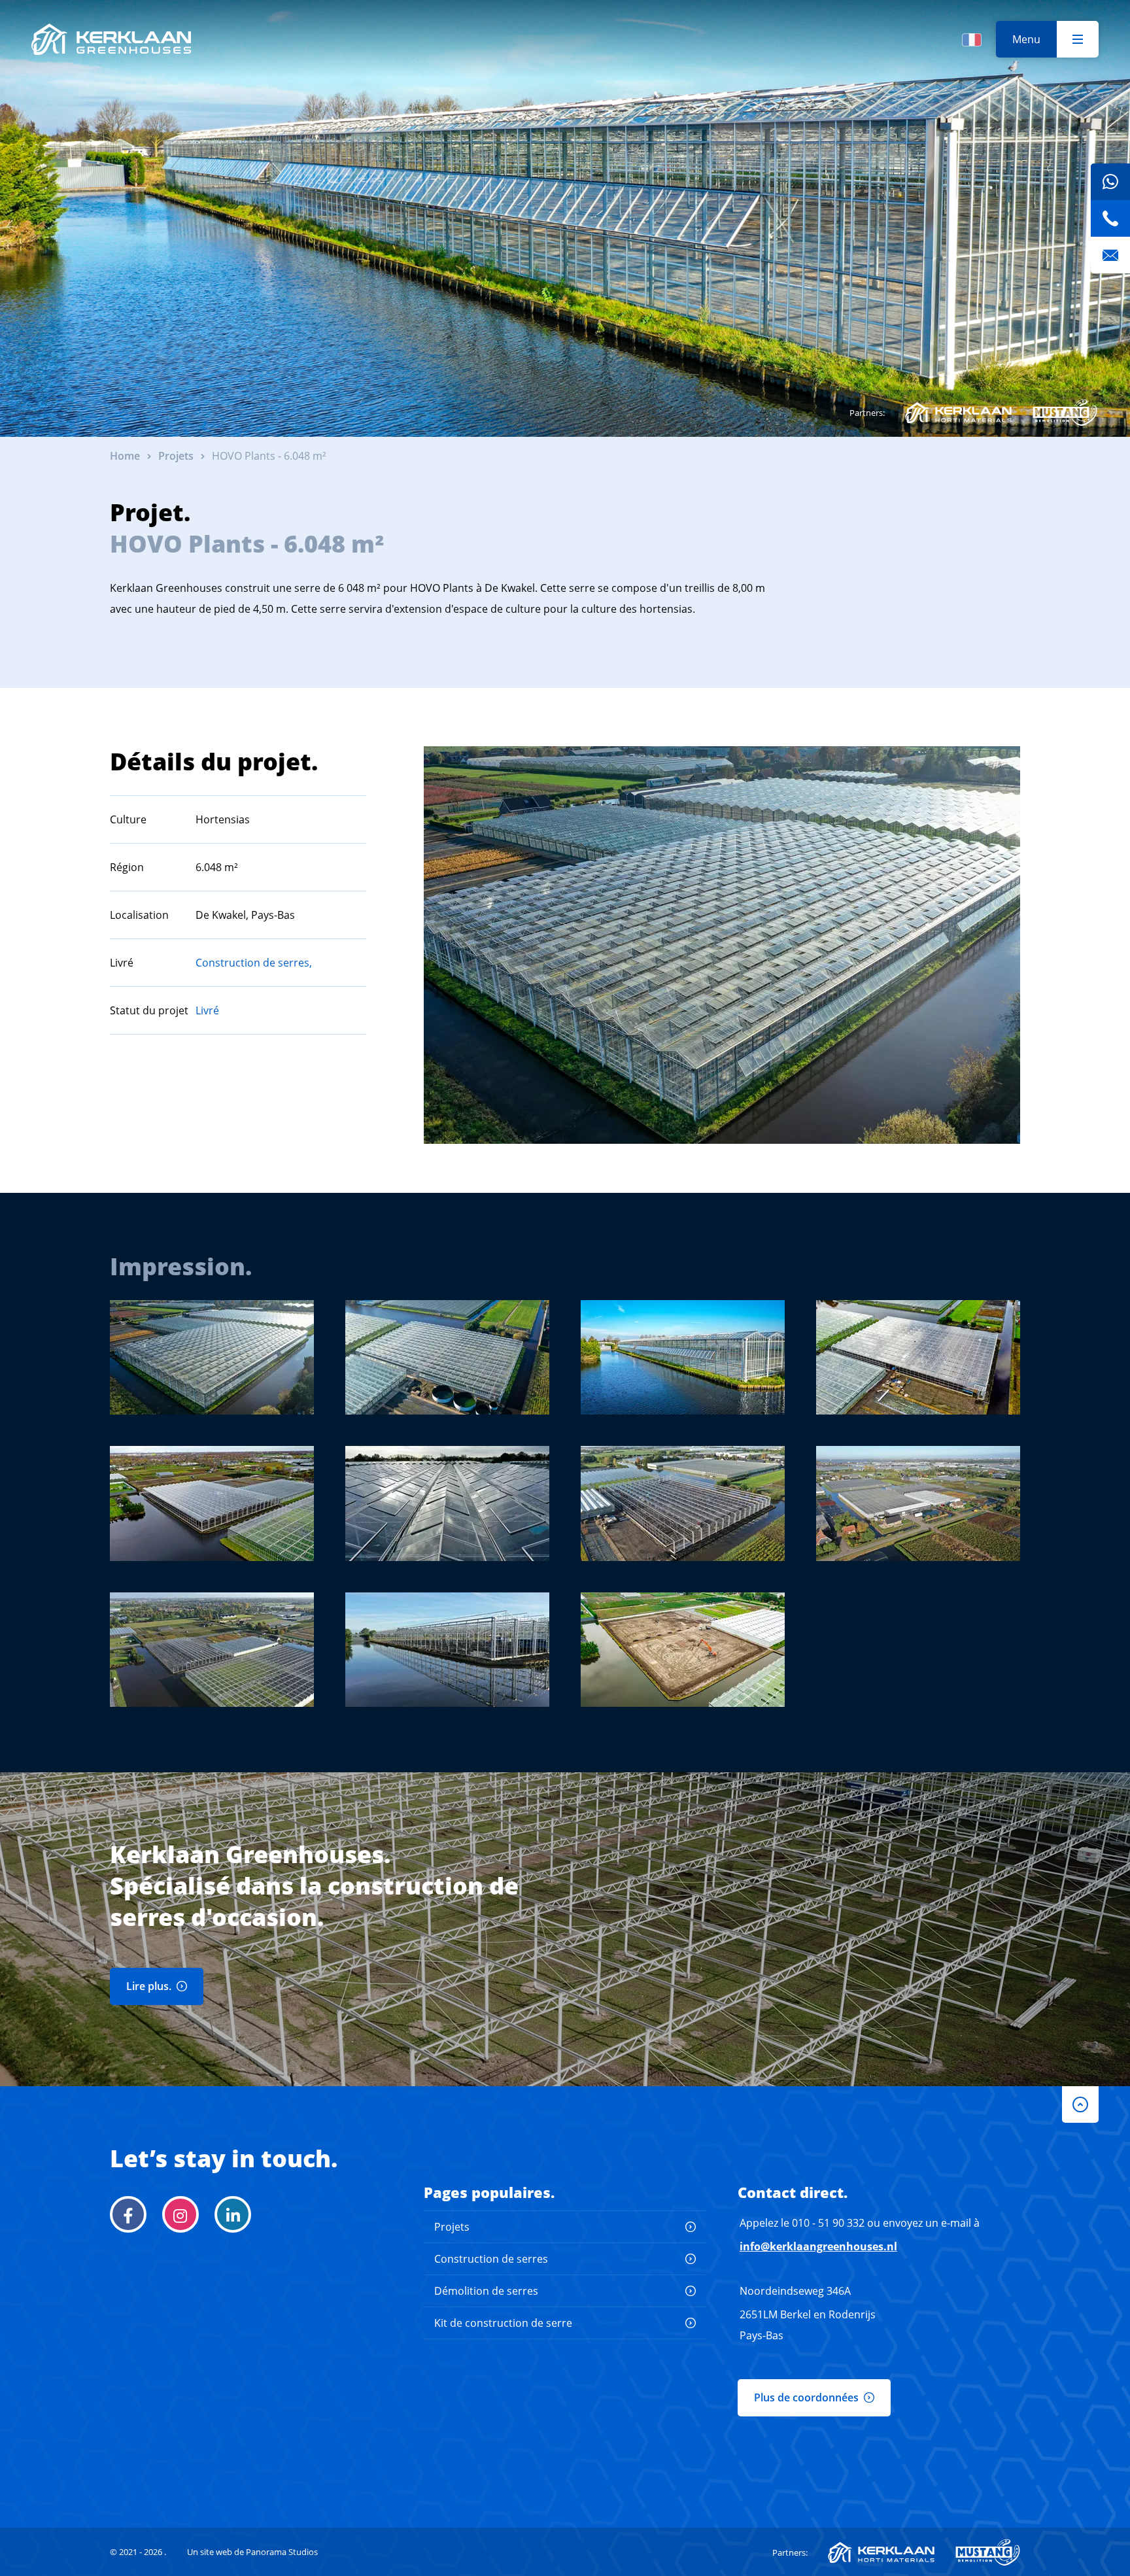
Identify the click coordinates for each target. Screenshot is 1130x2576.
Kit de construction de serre (503, 2323)
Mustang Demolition (1065, 413)
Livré (207, 1010)
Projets (452, 2227)
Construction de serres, (254, 963)
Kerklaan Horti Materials (958, 413)
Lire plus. (149, 1986)
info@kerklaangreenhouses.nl (818, 2246)
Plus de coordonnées (806, 2397)
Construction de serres (491, 2259)
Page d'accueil (111, 39)
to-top (1080, 2104)
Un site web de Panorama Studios (252, 2552)
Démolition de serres (486, 2291)
